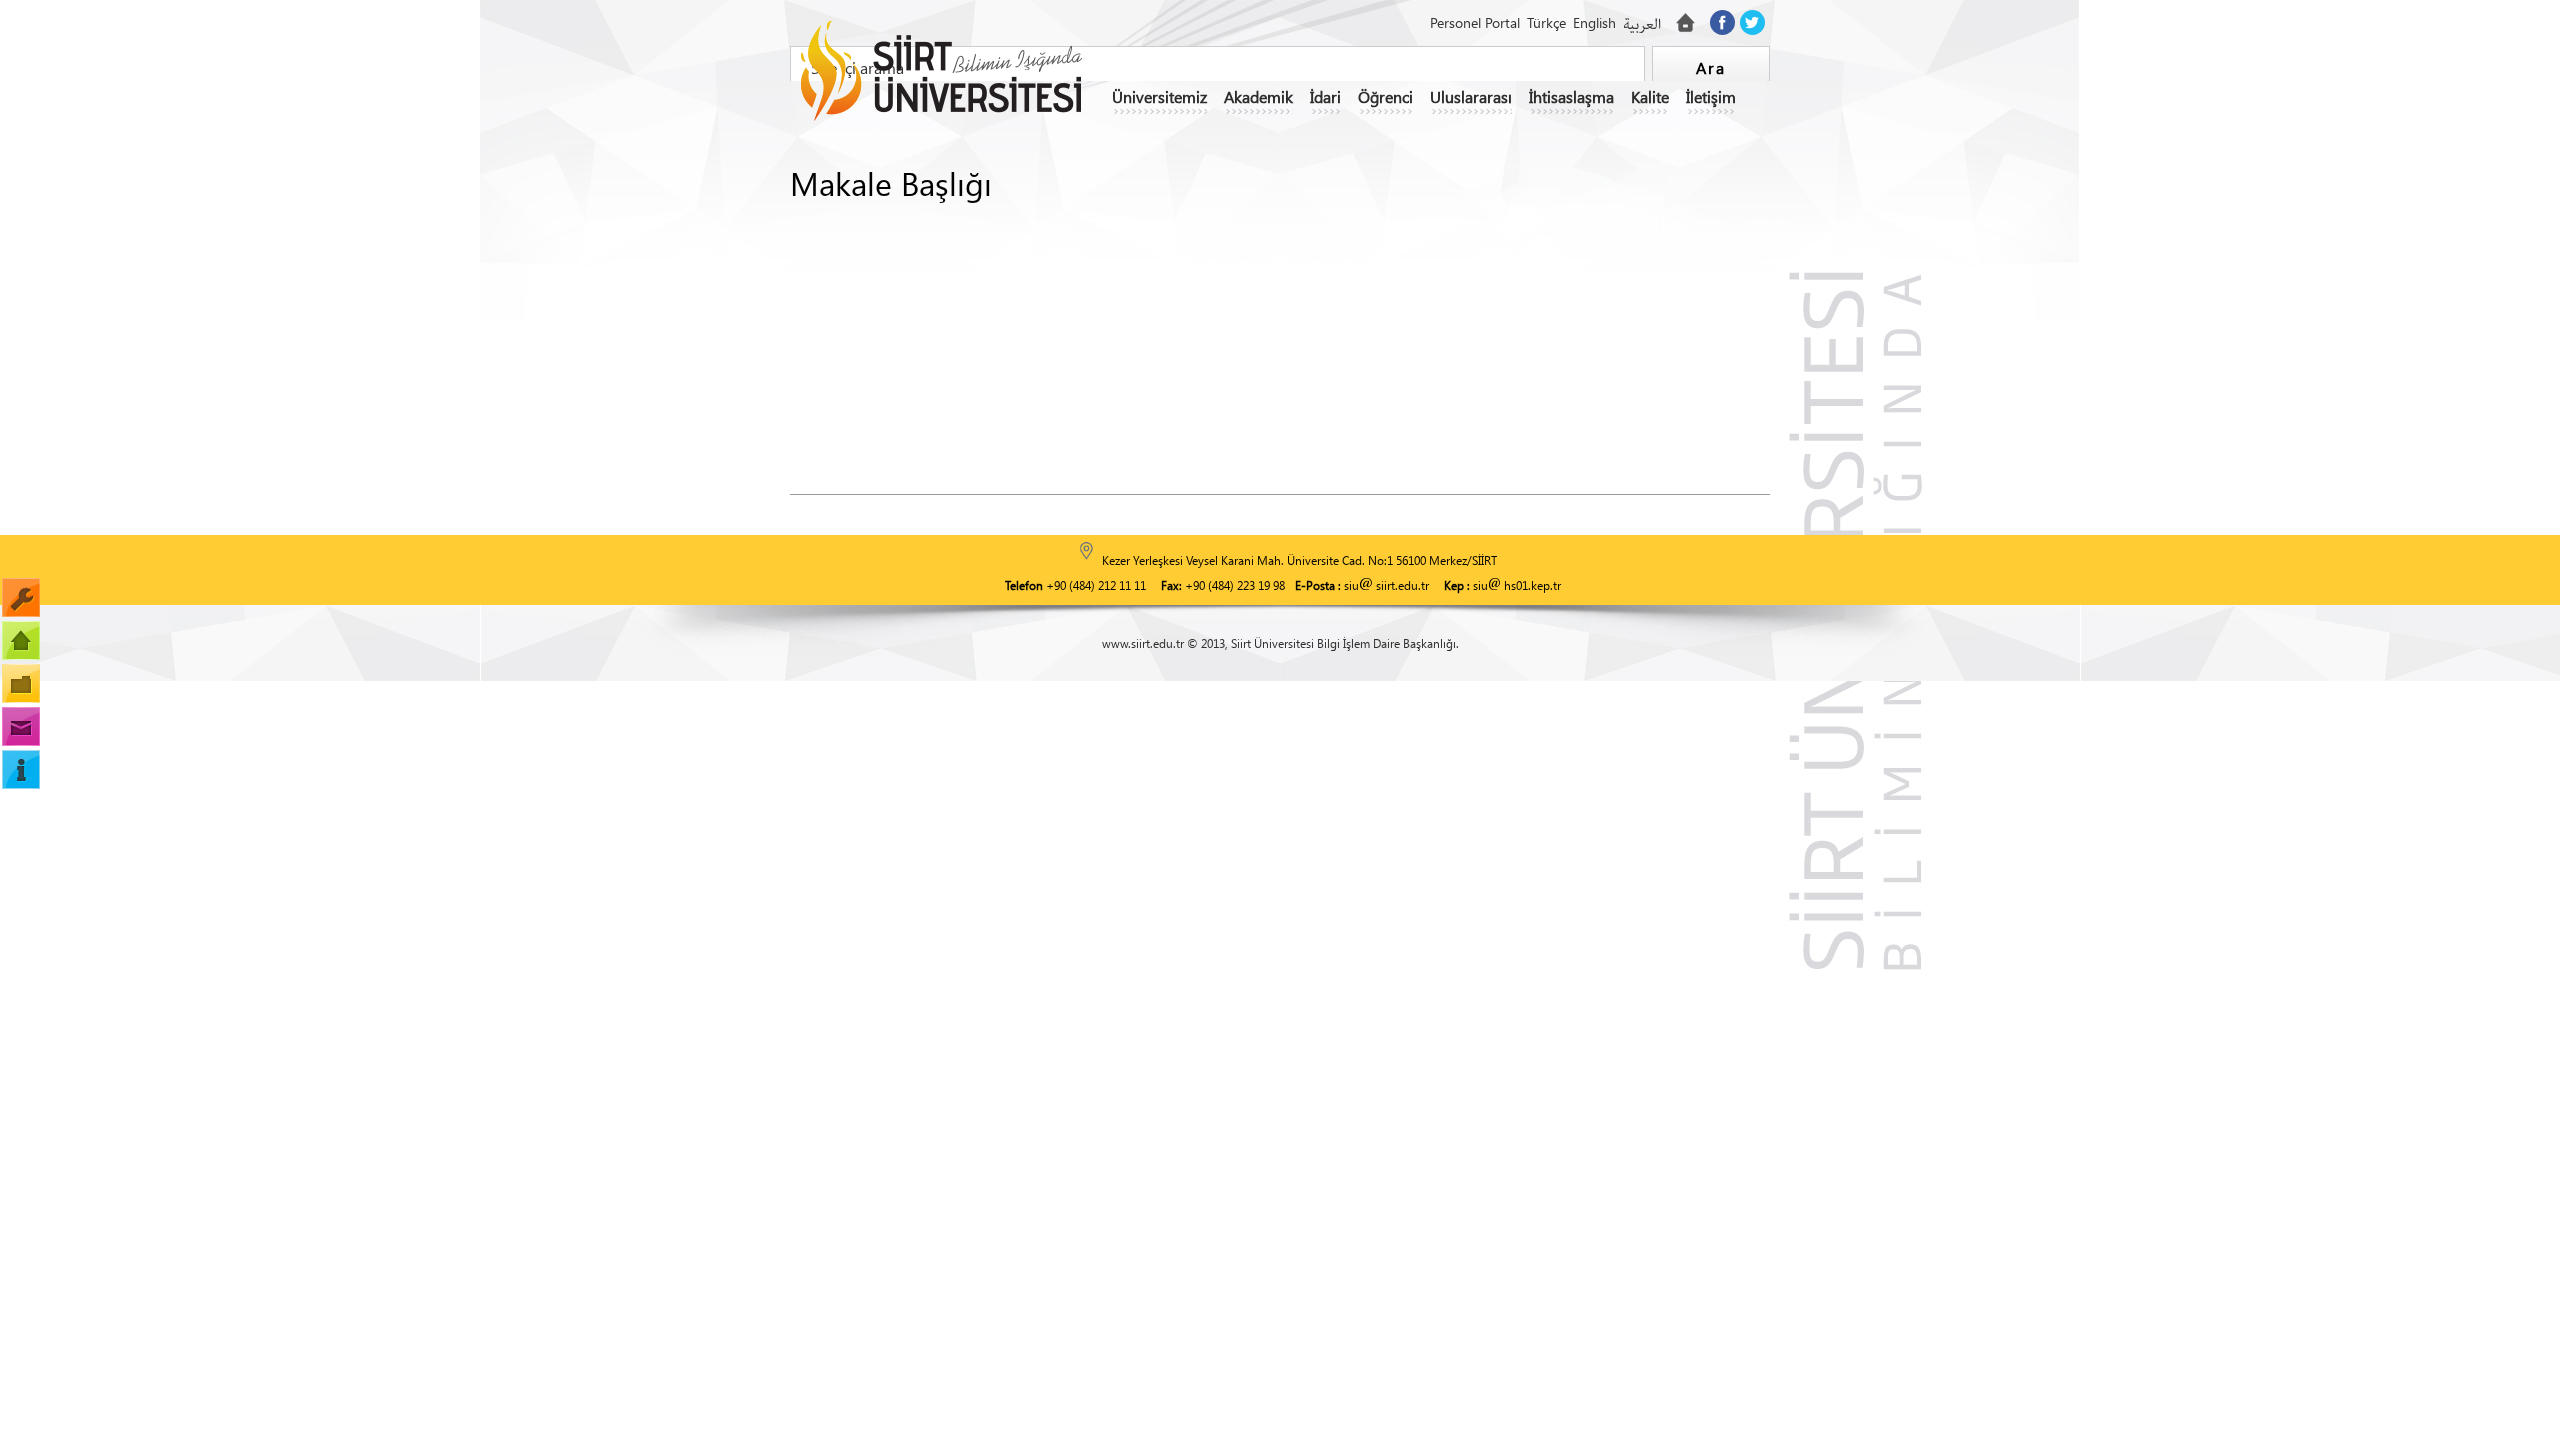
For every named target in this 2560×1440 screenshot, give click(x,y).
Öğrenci (1385, 96)
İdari (1325, 96)
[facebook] (1722, 22)
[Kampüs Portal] (21, 769)
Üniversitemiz (1159, 96)
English (1594, 22)
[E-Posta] (21, 726)
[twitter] (1752, 22)
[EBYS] (21, 640)
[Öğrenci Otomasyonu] (21, 683)
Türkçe (1546, 22)
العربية (1642, 24)
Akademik (1258, 96)
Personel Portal (1475, 22)
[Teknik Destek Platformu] (21, 597)
